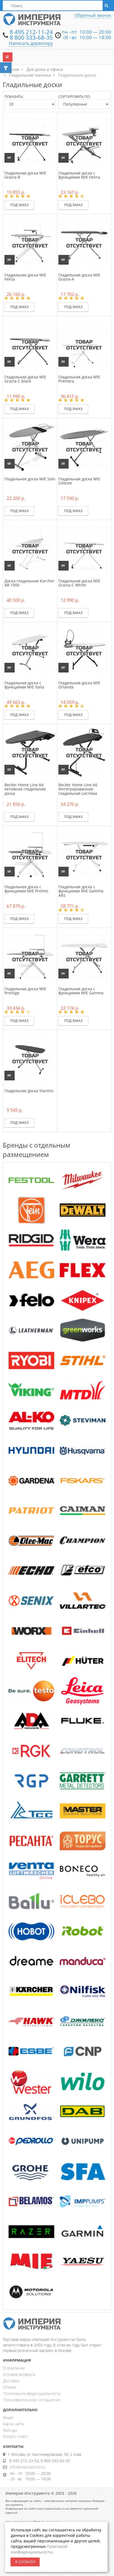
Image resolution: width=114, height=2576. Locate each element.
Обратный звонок (93, 15)
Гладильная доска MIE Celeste (79, 481)
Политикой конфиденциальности (39, 2549)
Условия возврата (19, 2374)
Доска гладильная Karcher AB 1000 (29, 583)
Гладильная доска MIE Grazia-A (79, 277)
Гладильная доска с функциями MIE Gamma (81, 991)
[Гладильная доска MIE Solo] (30, 446)
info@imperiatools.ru (27, 2467)
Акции (8, 2417)
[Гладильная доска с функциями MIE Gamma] (84, 956)
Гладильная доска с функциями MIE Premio (26, 889)
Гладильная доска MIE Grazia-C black (25, 379)
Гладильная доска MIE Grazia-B (25, 175)
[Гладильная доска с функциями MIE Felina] (84, 140)
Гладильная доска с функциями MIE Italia (24, 685)
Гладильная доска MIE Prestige (25, 991)
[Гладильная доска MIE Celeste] (84, 446)
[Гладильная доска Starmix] (30, 1058)
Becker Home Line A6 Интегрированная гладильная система (78, 789)
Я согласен (25, 2562)
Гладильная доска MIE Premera (79, 379)
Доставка (11, 2381)
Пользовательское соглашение (32, 2400)
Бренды (10, 2430)
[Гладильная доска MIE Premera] (84, 344)
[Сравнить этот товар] (10, 158)
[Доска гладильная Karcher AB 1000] (30, 548)
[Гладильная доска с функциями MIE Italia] (30, 650)
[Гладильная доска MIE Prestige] (30, 956)
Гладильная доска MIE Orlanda (79, 685)
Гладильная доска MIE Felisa (25, 277)
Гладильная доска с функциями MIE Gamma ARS (81, 891)
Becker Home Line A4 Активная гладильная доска (25, 789)
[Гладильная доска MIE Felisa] (30, 242)
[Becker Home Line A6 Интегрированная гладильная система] (84, 752)
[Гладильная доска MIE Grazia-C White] (84, 548)
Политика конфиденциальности (32, 2393)
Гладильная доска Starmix (29, 1091)
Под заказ (19, 205)
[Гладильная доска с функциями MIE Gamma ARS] (84, 854)
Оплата (10, 2387)
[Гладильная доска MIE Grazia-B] (30, 140)
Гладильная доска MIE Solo (30, 479)
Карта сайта (13, 2424)
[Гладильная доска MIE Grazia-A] (84, 242)
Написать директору (31, 43)
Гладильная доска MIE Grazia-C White (79, 583)
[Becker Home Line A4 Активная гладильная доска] (30, 752)
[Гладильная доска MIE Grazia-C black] (30, 344)
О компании (14, 2368)
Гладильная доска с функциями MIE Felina (79, 175)
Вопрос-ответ (15, 2436)
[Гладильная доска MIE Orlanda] (84, 650)
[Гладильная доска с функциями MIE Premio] (30, 854)
